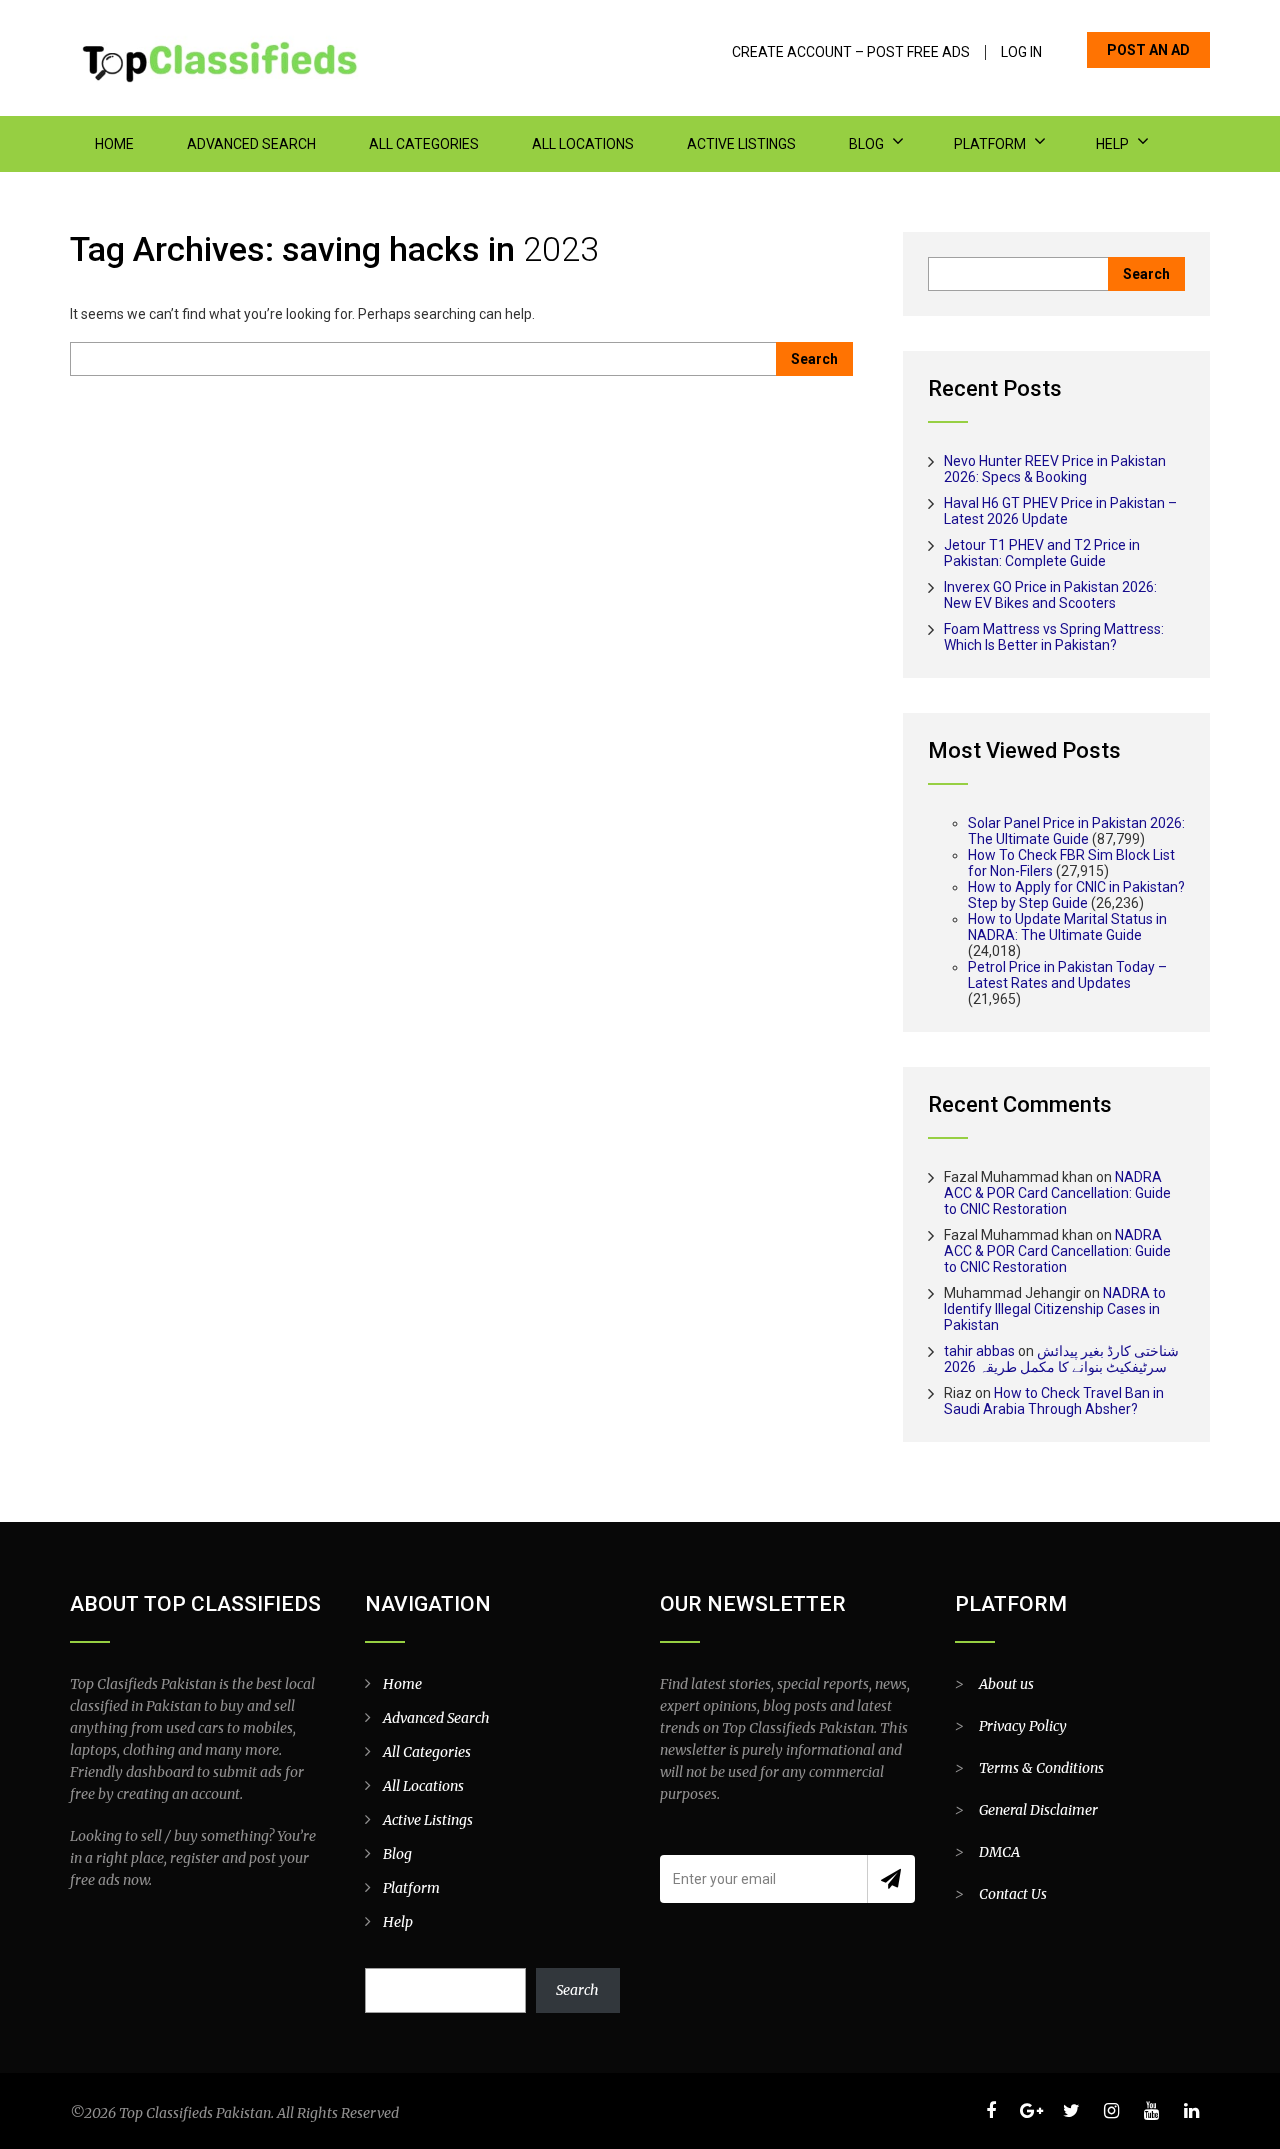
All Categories (424, 144)
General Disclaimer (1038, 1810)
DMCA (999, 1852)
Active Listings (741, 144)
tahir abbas (979, 1351)
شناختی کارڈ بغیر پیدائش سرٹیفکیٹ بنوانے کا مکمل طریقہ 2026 (1061, 1359)
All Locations (583, 144)
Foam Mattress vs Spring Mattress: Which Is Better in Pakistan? (1054, 637)
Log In (1021, 52)
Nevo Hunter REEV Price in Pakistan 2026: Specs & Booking (1055, 469)
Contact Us (1013, 1894)
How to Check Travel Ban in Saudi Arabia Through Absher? (1054, 1401)
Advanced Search (251, 144)
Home (114, 144)
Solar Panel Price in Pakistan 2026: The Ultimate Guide (1076, 831)
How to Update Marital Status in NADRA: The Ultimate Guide (1067, 927)
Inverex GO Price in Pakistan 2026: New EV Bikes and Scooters (1050, 595)
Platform (990, 144)
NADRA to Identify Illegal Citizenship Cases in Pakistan (1055, 1309)
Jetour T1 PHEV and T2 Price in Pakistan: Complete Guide (1042, 553)
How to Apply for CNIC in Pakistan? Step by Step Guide (1076, 895)
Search (577, 1990)
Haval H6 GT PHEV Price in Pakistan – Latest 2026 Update (1060, 511)
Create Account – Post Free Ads (851, 52)
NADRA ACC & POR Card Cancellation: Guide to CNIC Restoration (1057, 1193)
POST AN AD (1148, 50)
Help (1112, 144)
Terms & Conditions (1041, 1768)
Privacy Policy (1023, 1726)
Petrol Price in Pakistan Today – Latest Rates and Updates (1067, 975)
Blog (866, 144)
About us (1006, 1684)
